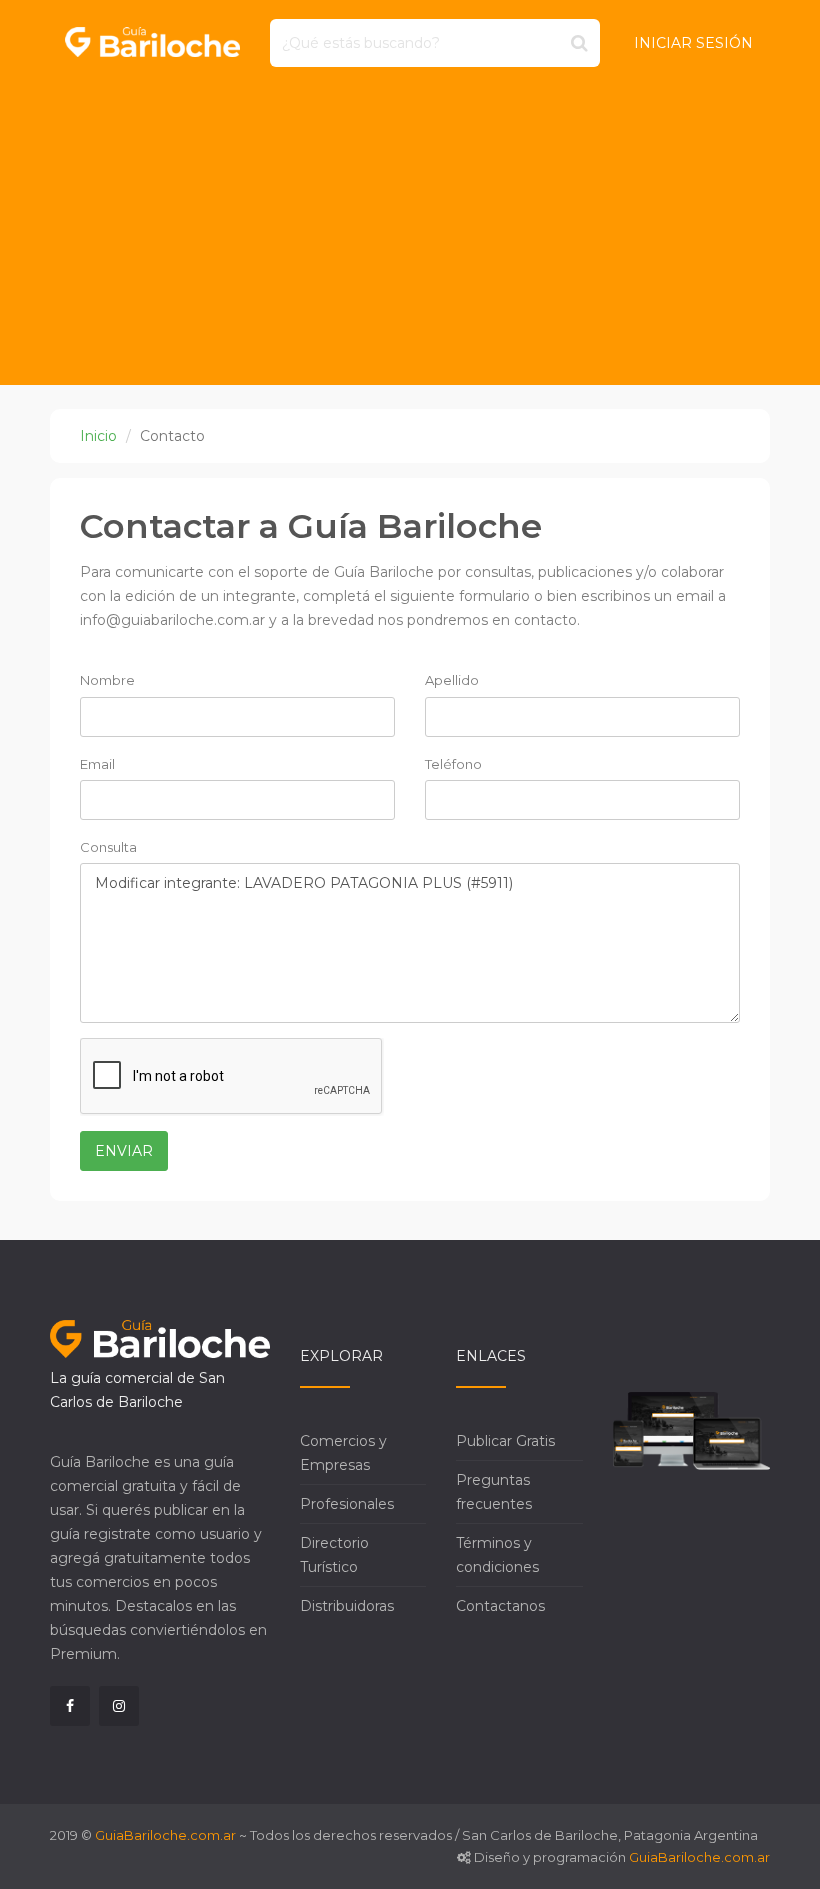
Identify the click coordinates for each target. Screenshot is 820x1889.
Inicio (98, 436)
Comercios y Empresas (343, 1453)
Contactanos (500, 1606)
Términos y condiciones (497, 1555)
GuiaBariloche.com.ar (165, 1835)
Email (97, 764)
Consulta (108, 847)
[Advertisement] (410, 235)
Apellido (452, 680)
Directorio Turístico (334, 1555)
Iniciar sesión (693, 43)
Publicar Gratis (505, 1441)
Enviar (124, 1151)
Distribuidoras (347, 1606)
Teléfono (453, 764)
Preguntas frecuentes (494, 1492)
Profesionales (347, 1504)
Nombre (107, 680)
